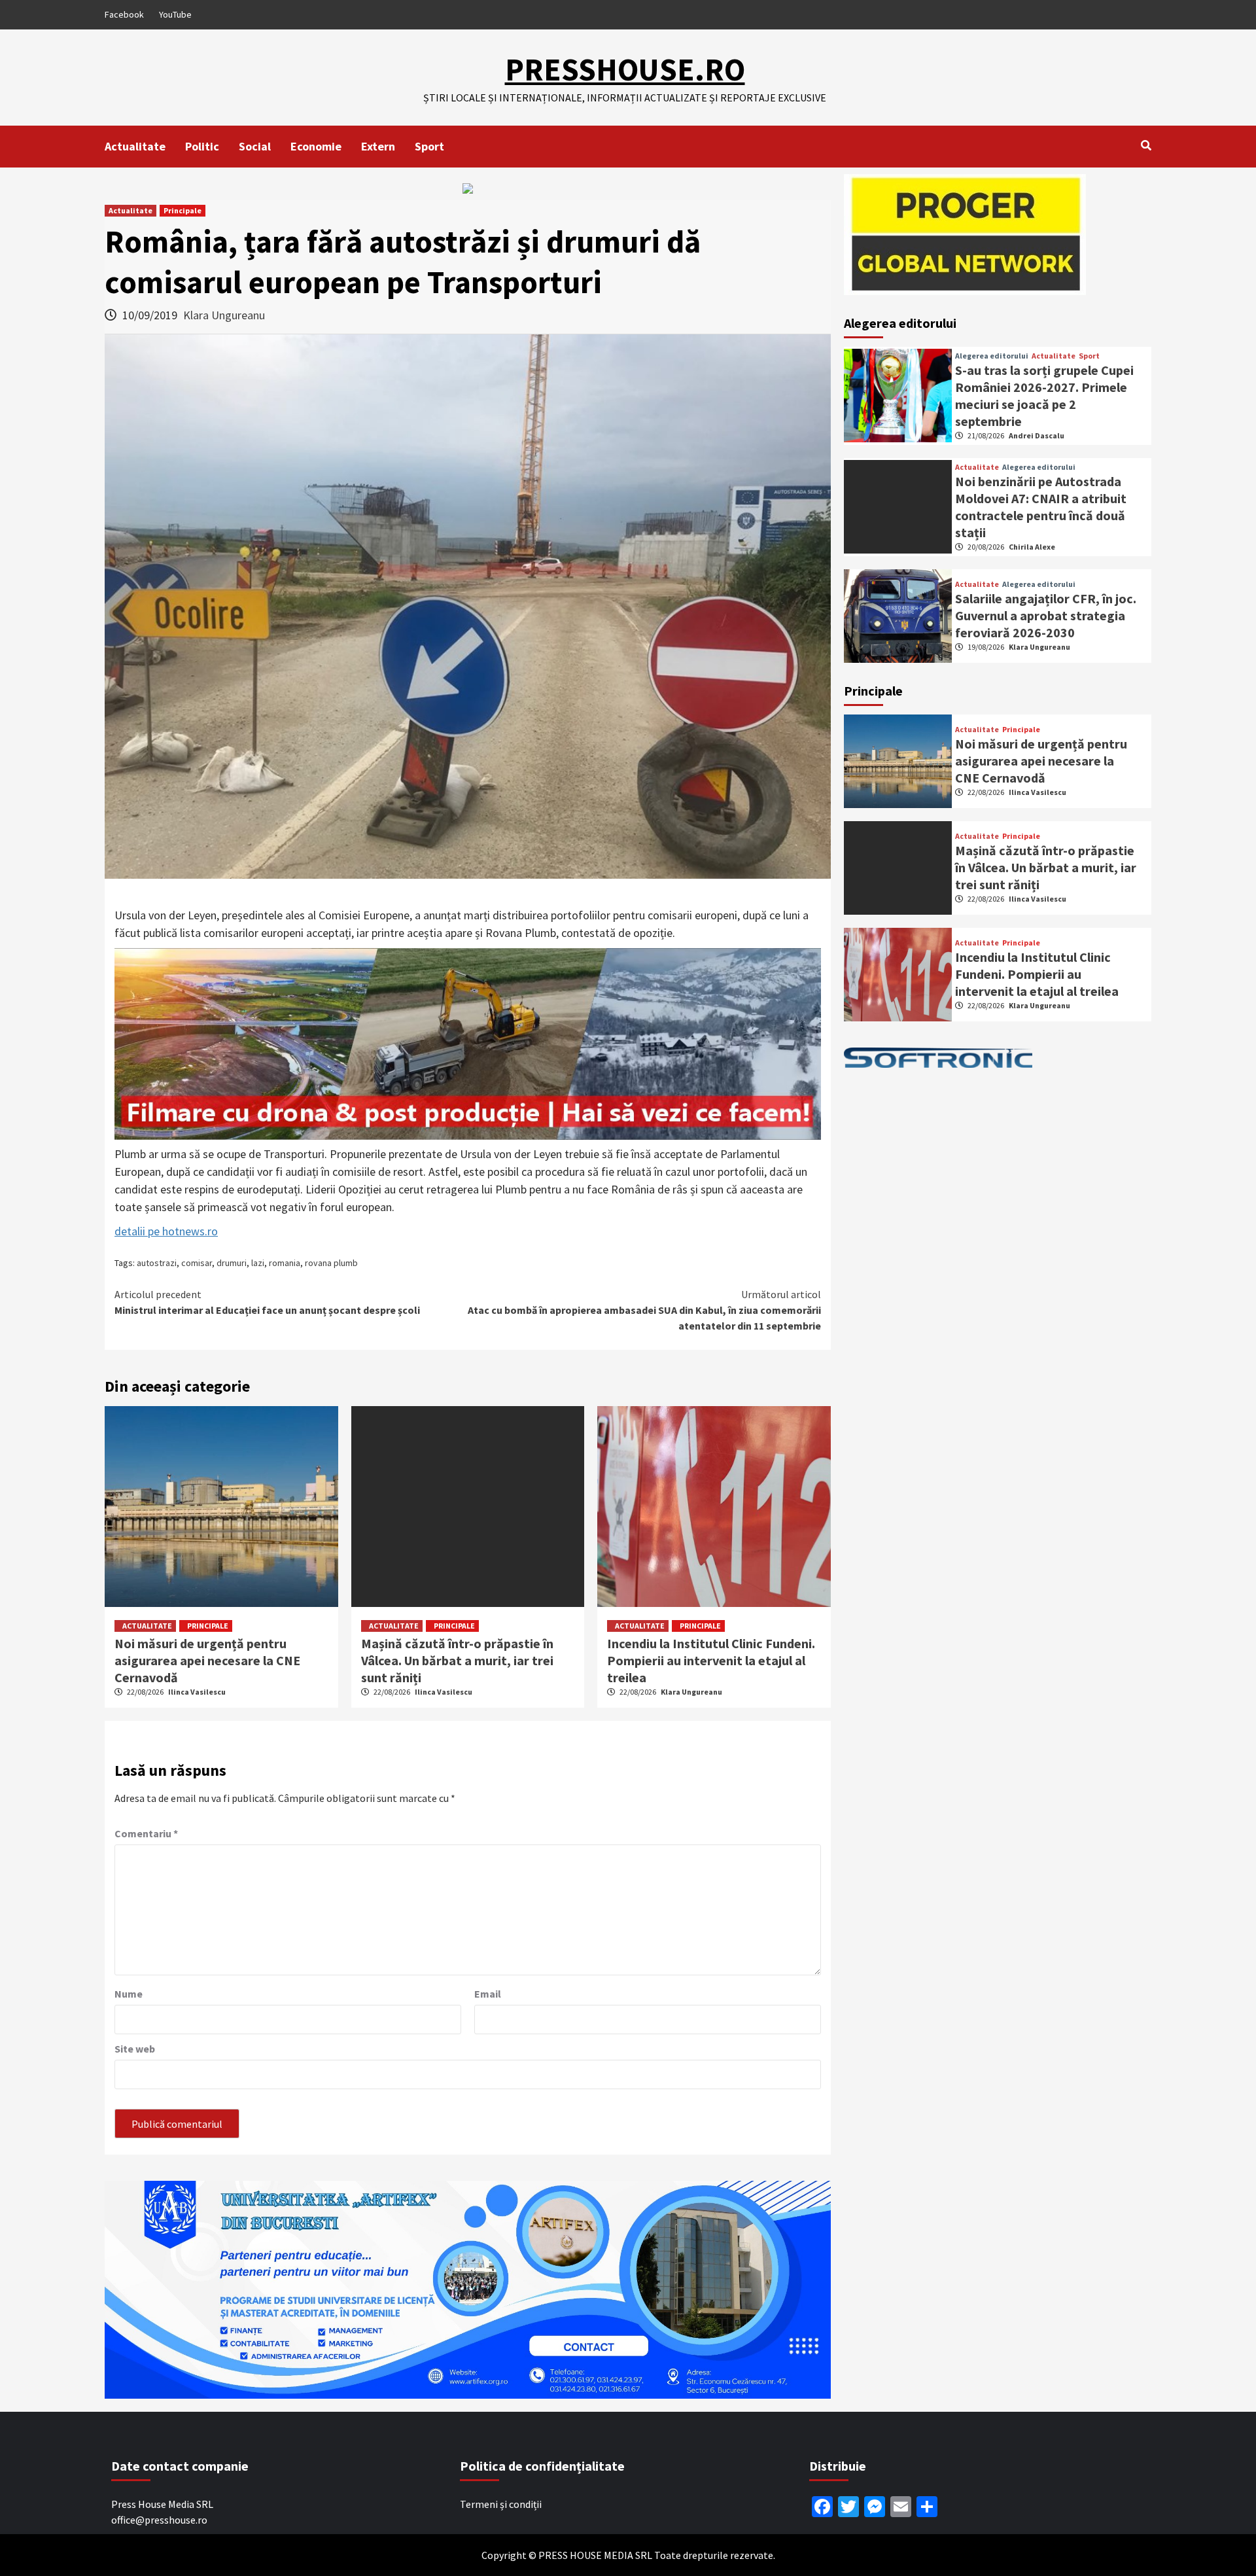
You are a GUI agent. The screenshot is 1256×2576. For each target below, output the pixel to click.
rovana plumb (331, 1263)
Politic (202, 146)
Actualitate (135, 146)
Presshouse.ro (625, 69)
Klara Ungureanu (224, 315)
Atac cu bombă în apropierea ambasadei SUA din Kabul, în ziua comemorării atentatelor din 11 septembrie (644, 1310)
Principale (183, 210)
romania (285, 1263)
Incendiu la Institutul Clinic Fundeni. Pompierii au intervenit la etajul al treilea (711, 1660)
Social (255, 146)
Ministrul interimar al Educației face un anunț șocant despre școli (267, 1302)
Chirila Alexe (1032, 547)
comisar (197, 1263)
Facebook (124, 14)
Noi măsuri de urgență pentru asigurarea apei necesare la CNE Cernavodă (207, 1660)
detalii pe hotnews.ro (166, 1231)
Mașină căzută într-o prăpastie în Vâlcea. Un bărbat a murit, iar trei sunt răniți (457, 1660)
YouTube (175, 14)
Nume (129, 1994)
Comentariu (146, 1833)
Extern (378, 146)
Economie (316, 146)
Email (488, 1994)
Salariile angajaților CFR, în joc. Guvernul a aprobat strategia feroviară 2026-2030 (1046, 615)
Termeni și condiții (501, 2504)
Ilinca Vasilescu (197, 1692)
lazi (258, 1263)
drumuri (232, 1263)
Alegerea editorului (992, 356)
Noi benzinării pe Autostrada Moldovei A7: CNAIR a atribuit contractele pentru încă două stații (1041, 507)
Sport (429, 146)
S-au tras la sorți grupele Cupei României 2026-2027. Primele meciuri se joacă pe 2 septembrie (1044, 396)
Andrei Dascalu (1037, 435)
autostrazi (157, 1263)
